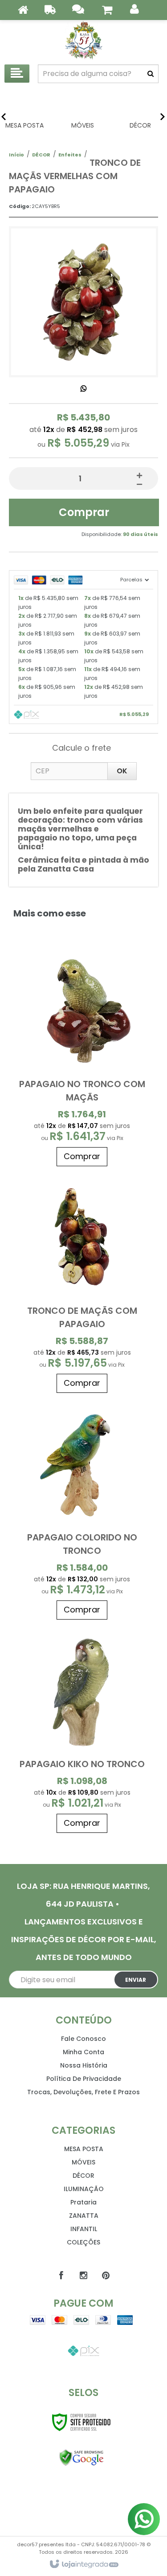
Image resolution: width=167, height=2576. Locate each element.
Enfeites (70, 155)
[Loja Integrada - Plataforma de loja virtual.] (83, 2564)
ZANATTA (84, 2216)
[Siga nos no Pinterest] (106, 2276)
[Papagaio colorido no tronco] (82, 1511)
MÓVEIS (83, 2162)
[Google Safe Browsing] (81, 2458)
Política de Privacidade (84, 2079)
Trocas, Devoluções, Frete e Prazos (83, 2092)
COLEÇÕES (83, 2242)
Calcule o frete (81, 748)
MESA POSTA (84, 2149)
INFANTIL (84, 2229)
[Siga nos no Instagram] (84, 2276)
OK (122, 771)
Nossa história (84, 2065)
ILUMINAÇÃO (84, 2189)
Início (16, 155)
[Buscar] (151, 74)
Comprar (84, 512)
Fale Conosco (83, 2039)
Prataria (83, 2202)
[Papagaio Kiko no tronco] (82, 1731)
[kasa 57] (83, 40)
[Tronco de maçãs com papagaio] (82, 1284)
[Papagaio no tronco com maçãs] (82, 1057)
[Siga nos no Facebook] (61, 2276)
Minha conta (83, 2052)
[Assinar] (136, 1980)
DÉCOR (41, 155)
